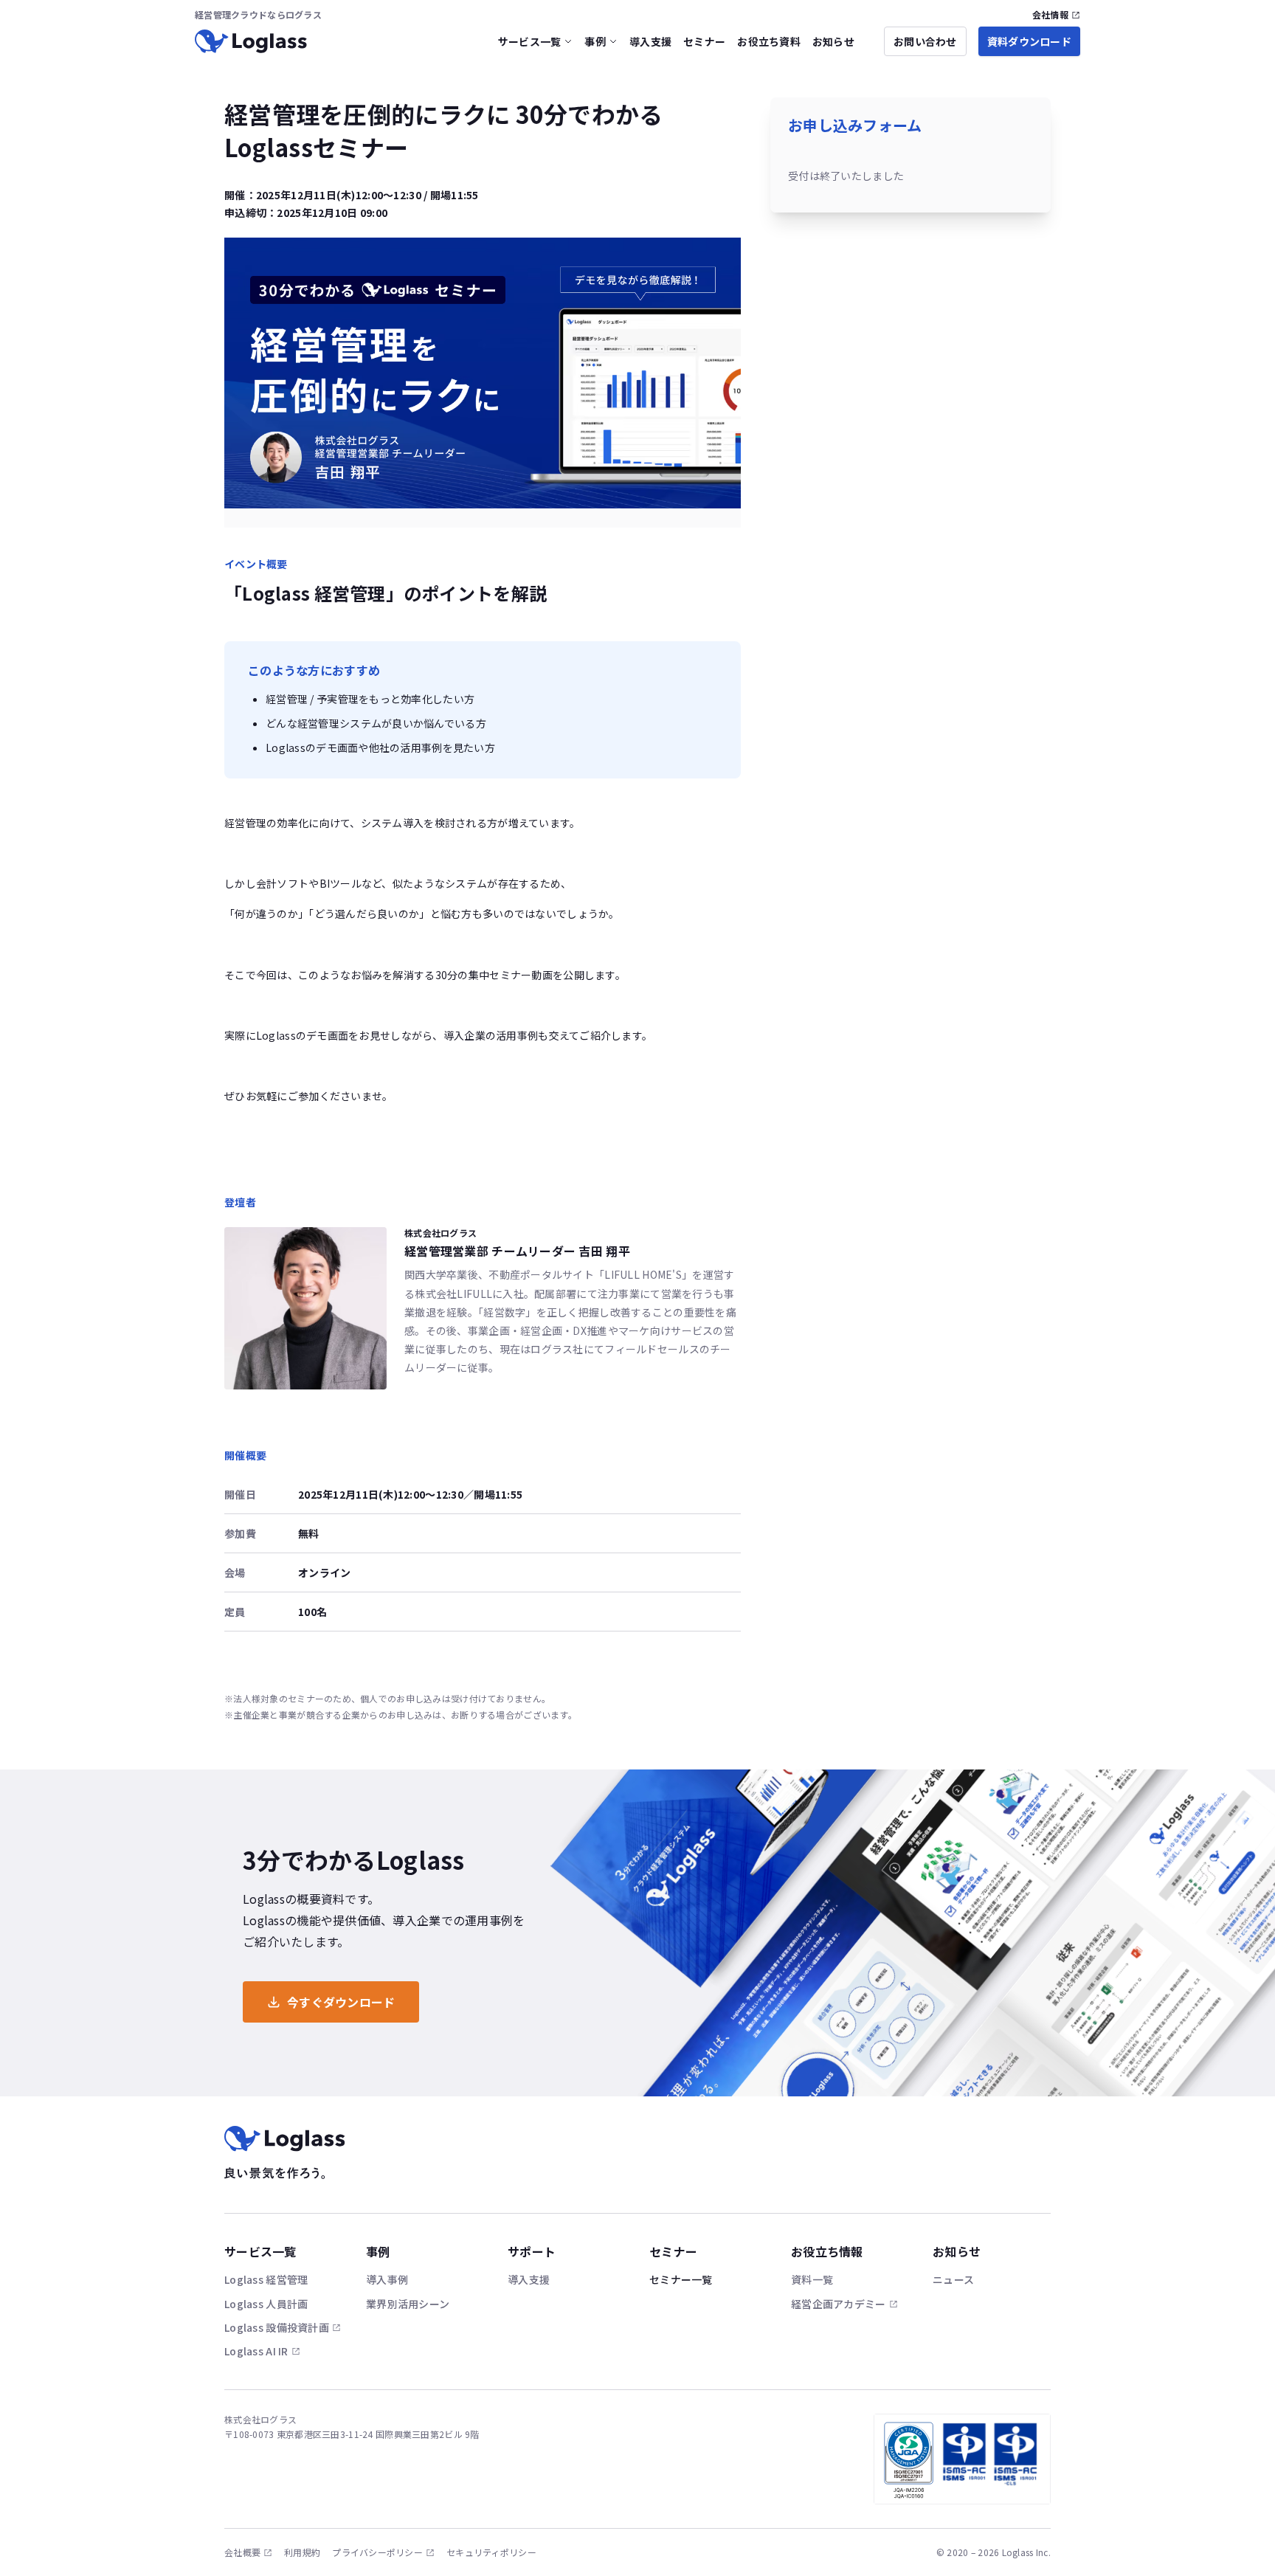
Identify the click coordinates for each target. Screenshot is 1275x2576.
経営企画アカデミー (839, 2304)
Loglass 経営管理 (266, 2279)
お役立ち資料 (769, 41)
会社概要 (242, 2552)
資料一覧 (812, 2279)
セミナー (704, 41)
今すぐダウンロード (341, 2002)
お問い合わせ (925, 41)
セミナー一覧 (681, 2279)
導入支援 (650, 41)
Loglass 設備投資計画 (277, 2327)
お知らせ (833, 41)
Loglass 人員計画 (266, 2304)
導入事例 (387, 2279)
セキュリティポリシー (491, 2552)
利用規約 (302, 2552)
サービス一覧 (530, 41)
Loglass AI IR (256, 2351)
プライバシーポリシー (377, 2552)
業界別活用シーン (408, 2304)
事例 (595, 41)
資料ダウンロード (1029, 41)
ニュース (953, 2279)
